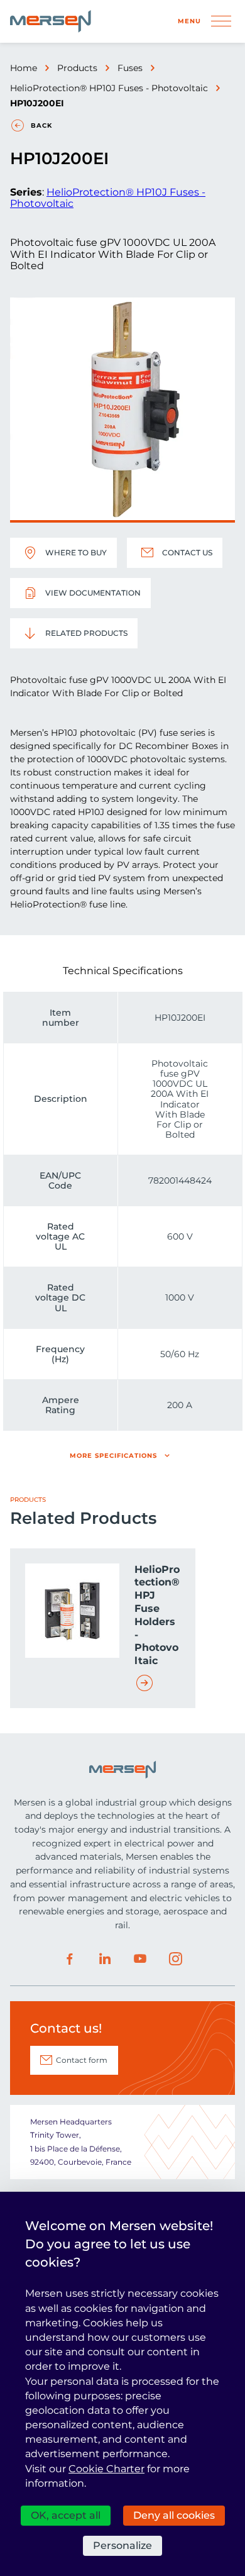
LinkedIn (105, 1959)
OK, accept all (66, 2515)
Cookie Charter (106, 2469)
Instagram (175, 1959)
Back (41, 125)
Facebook (70, 1959)
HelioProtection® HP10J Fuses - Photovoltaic (109, 88)
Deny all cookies (174, 2515)
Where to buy (76, 552)
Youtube (140, 1959)
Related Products (86, 633)
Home (24, 68)
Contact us (187, 552)
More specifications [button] (113, 1456)
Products (77, 68)
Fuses (130, 68)
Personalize (122, 2545)
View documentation (93, 593)
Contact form (82, 2060)
